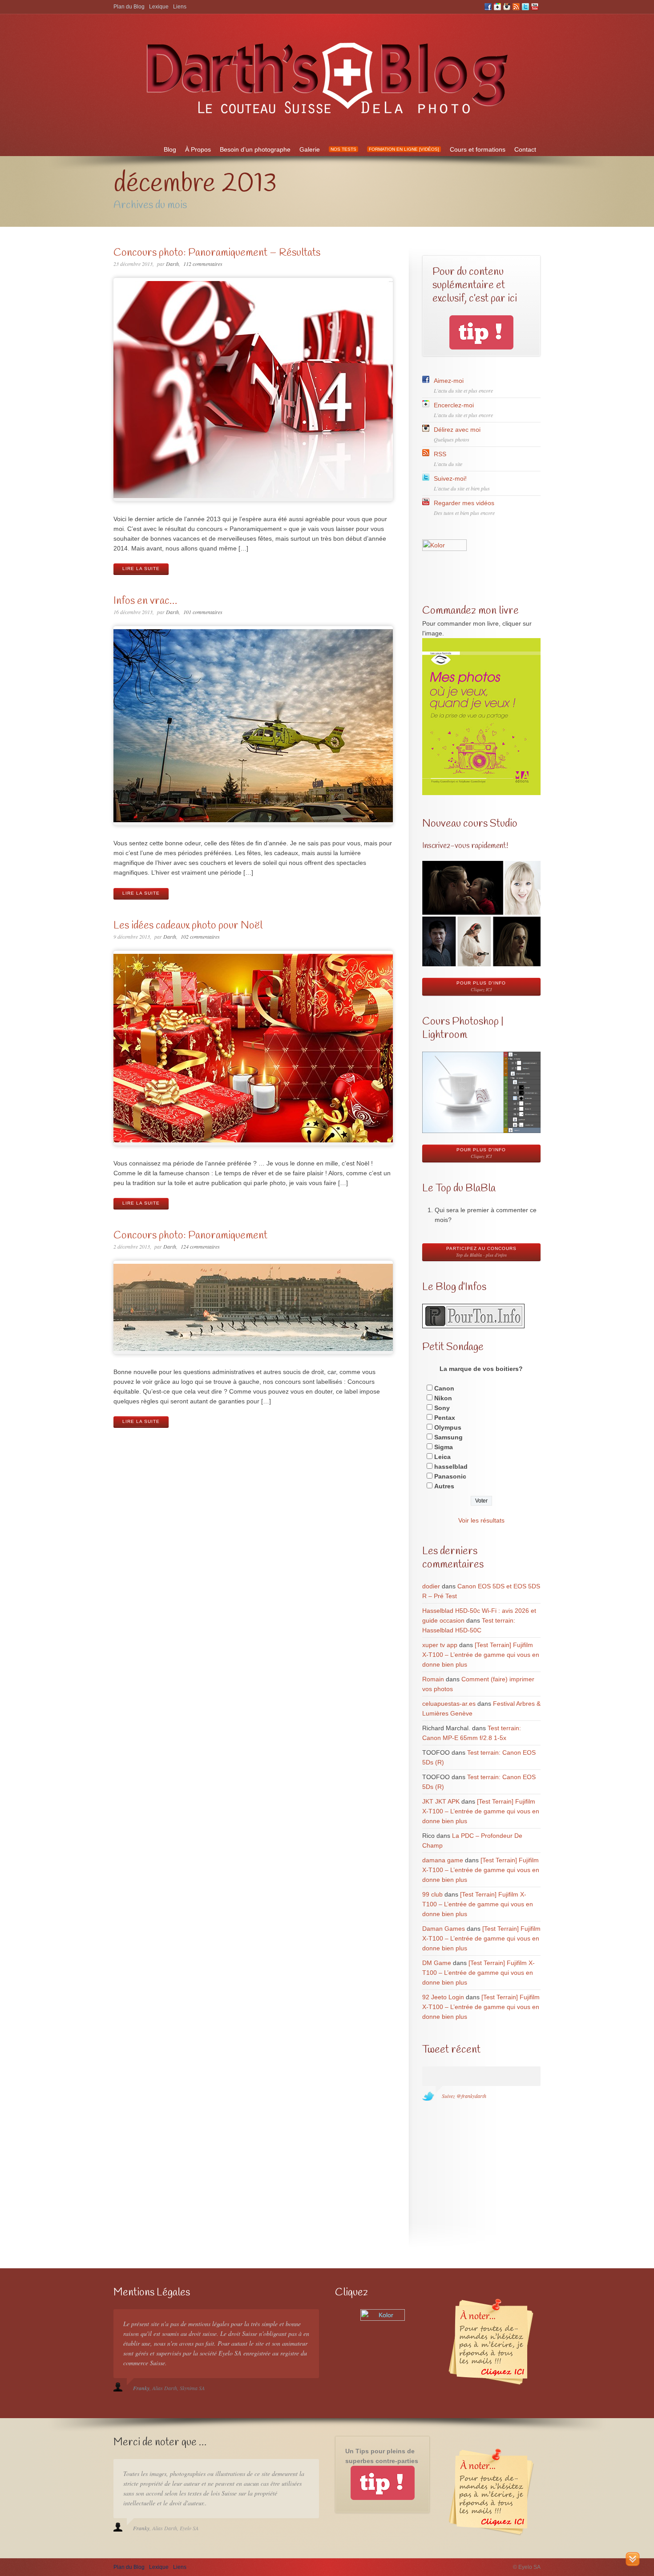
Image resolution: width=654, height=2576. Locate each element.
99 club (432, 1894)
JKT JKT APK (441, 1801)
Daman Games (444, 1929)
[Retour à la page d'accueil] (327, 120)
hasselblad (451, 1467)
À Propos (198, 149)
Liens (180, 7)
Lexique (159, 7)
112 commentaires (203, 264)
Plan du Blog (129, 7)
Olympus (448, 1427)
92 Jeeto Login (443, 1997)
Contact (525, 149)
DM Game (437, 1963)
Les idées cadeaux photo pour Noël (188, 926)
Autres (444, 1486)
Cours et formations (478, 149)
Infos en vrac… (145, 601)
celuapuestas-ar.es (449, 1704)
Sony (442, 1408)
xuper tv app (440, 1645)
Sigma (444, 1447)
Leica (442, 1457)
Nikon (443, 1398)
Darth (172, 264)
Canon (444, 1388)
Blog (170, 149)
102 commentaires (200, 936)
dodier (431, 1586)
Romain (433, 1679)
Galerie (310, 149)
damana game (443, 1860)
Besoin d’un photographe (255, 149)
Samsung (448, 1437)
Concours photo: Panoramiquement (190, 1236)
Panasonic (450, 1476)
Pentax (445, 1418)
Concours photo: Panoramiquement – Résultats (217, 253)
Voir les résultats (481, 1520)
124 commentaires (200, 1246)
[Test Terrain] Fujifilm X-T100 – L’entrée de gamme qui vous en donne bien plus (481, 1655)
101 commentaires (203, 612)
